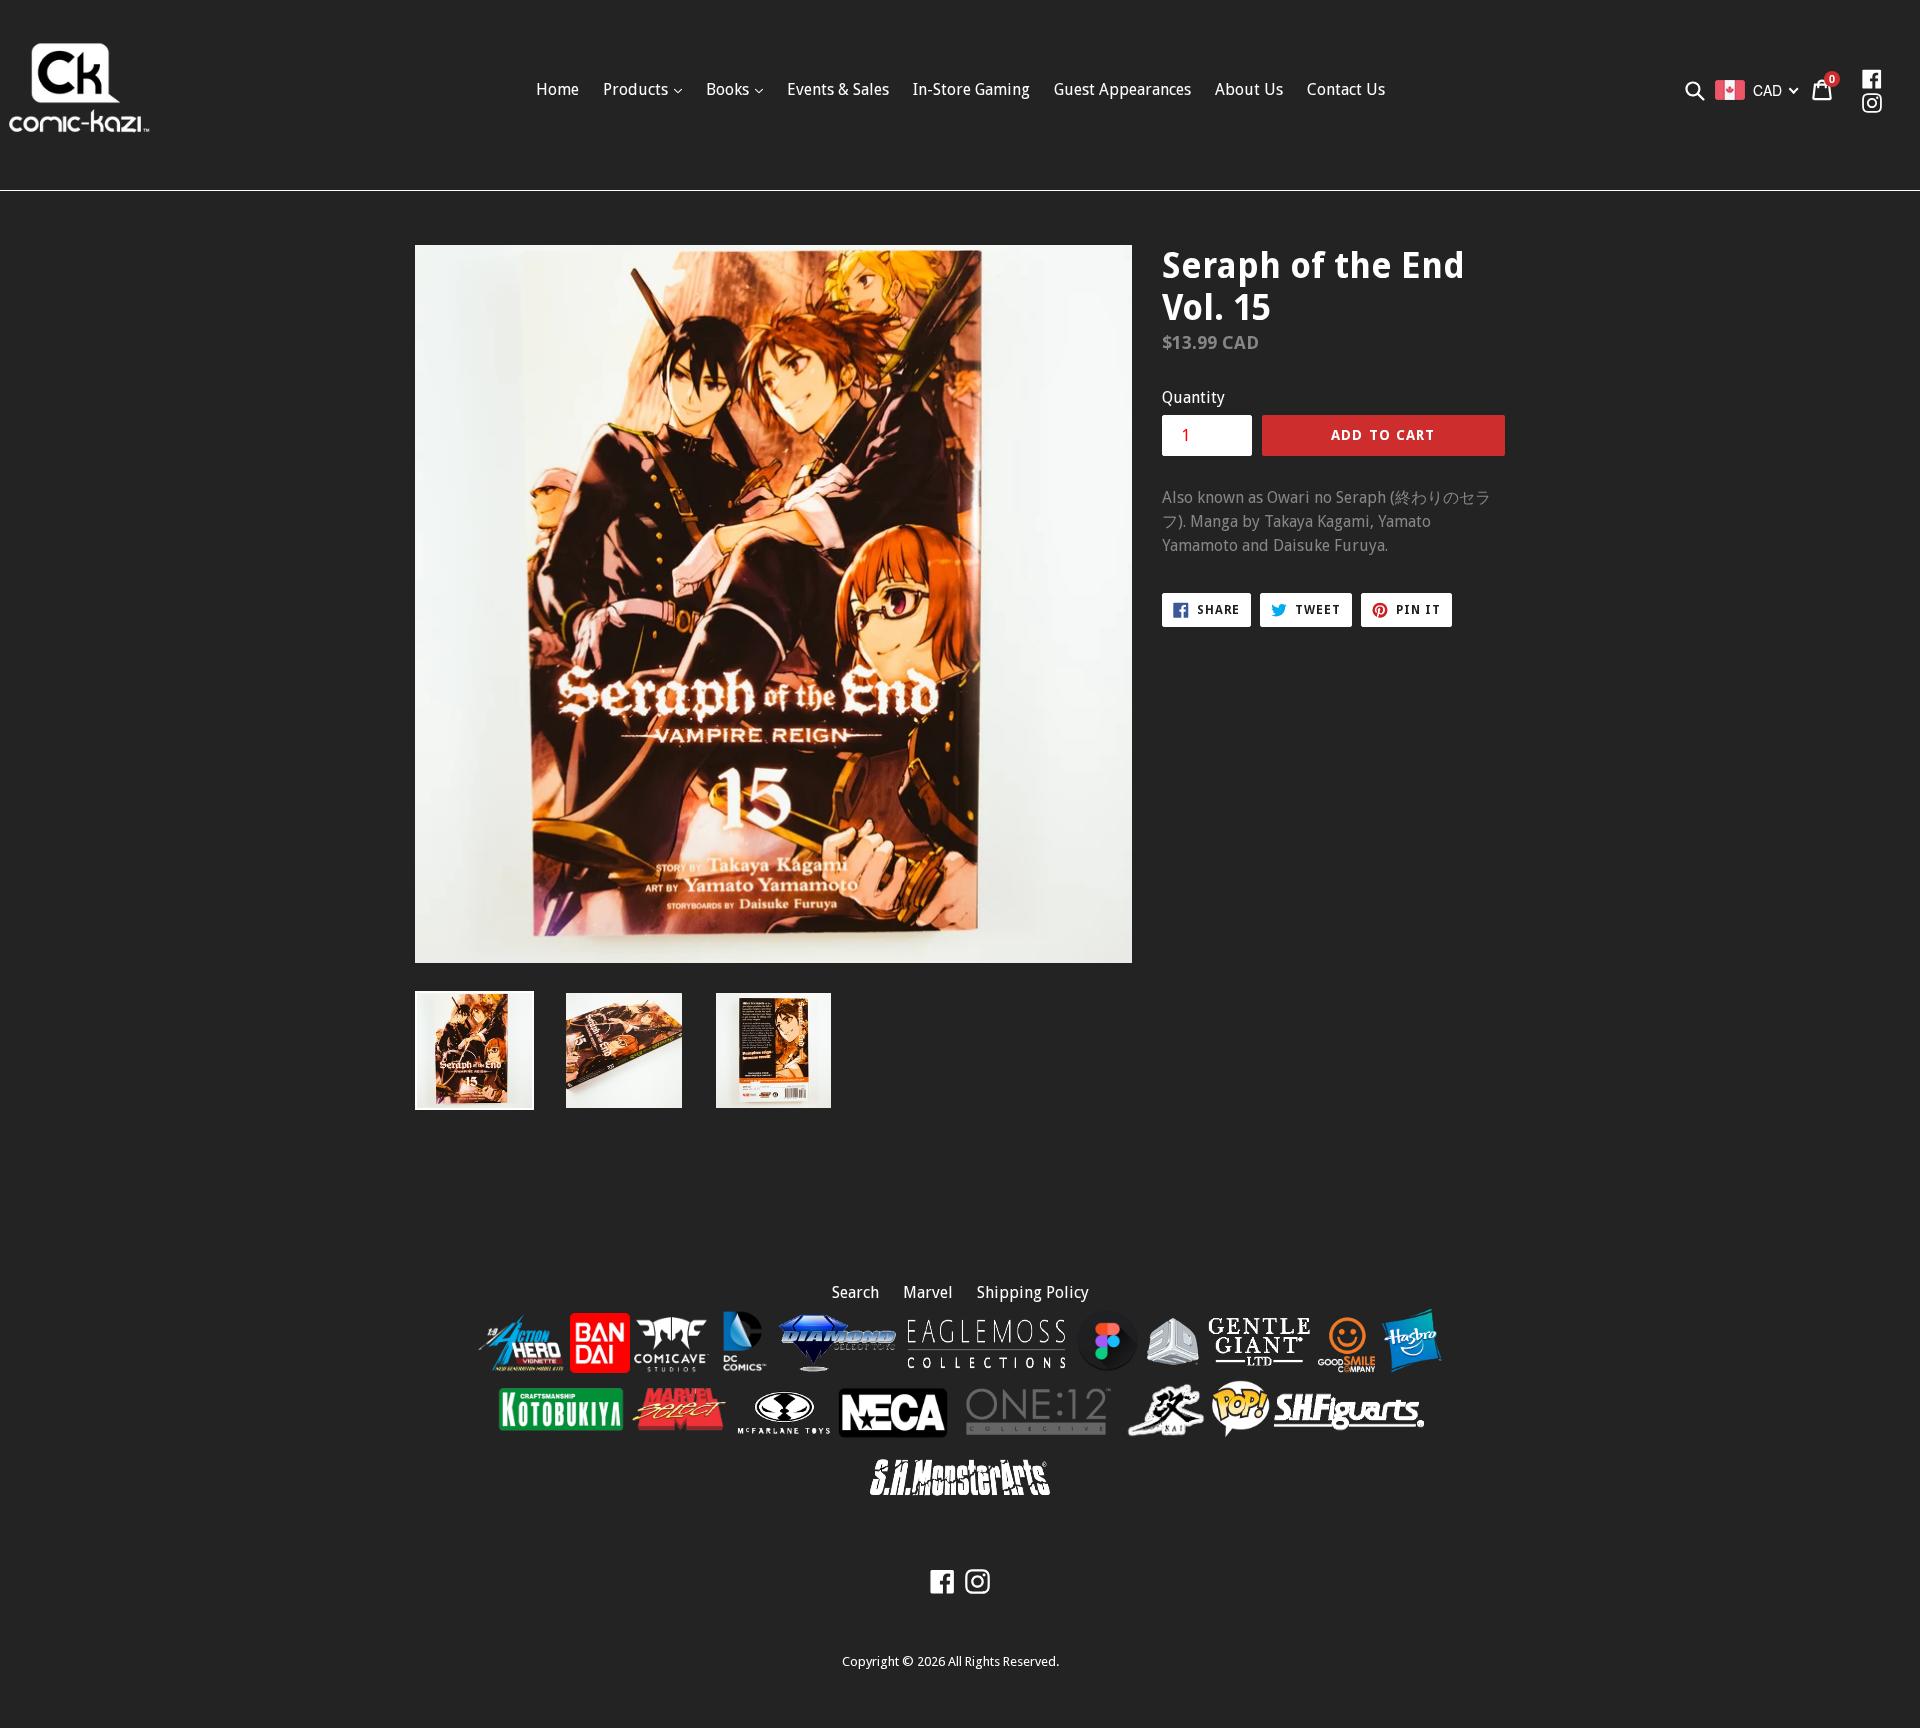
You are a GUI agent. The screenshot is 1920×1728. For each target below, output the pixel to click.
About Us (1249, 89)
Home (557, 89)
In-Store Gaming (971, 89)
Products (637, 89)
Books (729, 89)
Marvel (928, 1292)
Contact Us (1346, 89)
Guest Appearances (1122, 89)
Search (855, 1292)
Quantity (1193, 397)
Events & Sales (838, 89)
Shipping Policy (1033, 1292)
